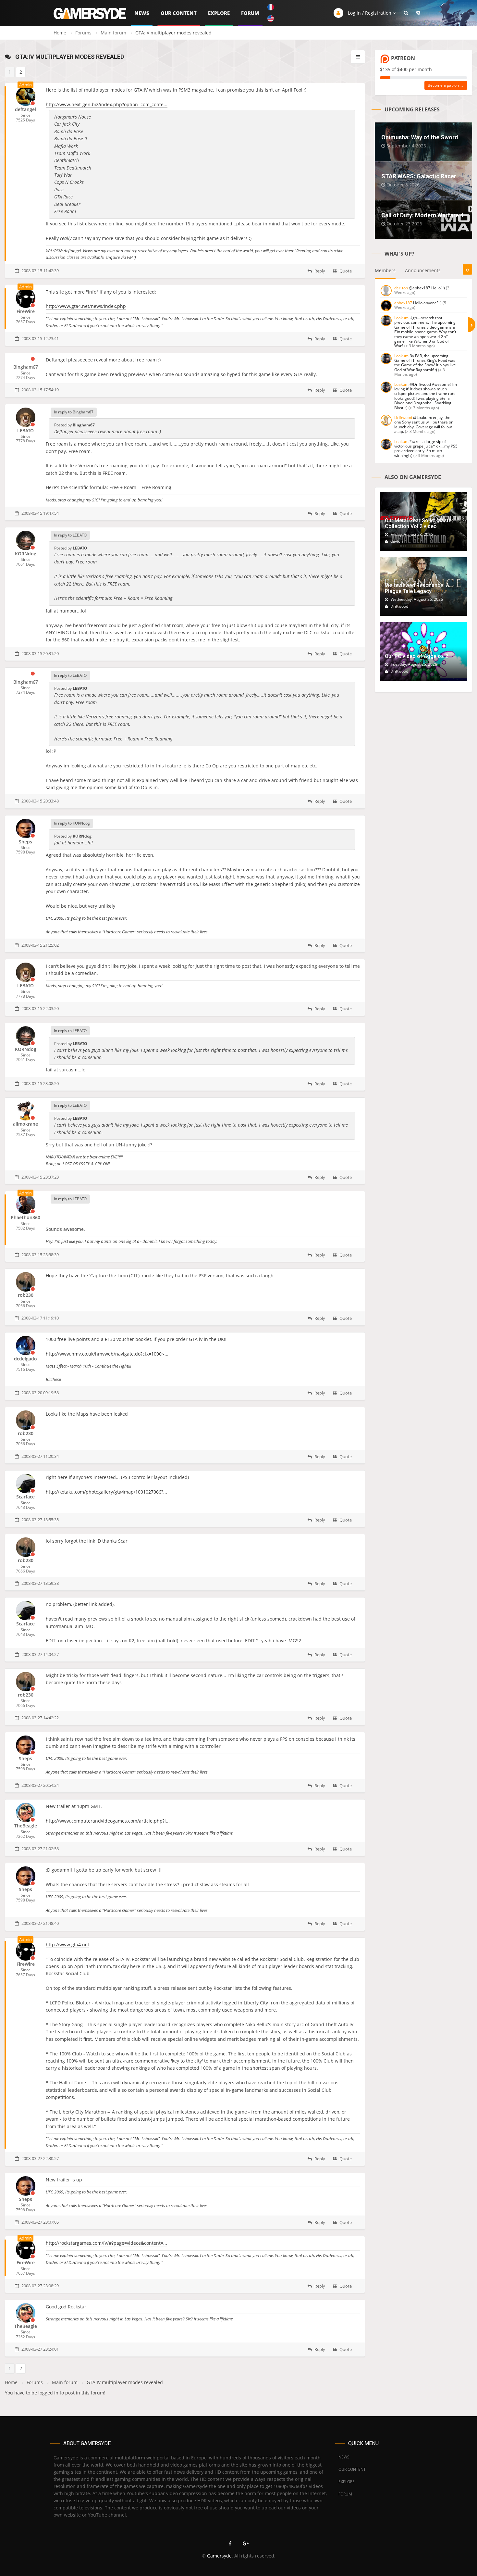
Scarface (25, 1497)
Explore (219, 13)
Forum (250, 13)
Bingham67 (26, 367)
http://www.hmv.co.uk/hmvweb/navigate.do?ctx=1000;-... (107, 1354)
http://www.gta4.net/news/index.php (86, 306)
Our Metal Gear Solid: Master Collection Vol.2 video (419, 523)
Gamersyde (219, 2556)
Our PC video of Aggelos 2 (416, 656)
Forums (83, 33)
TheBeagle (26, 1826)
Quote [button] (345, 271)
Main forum (113, 33)
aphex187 (403, 303)
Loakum (401, 318)
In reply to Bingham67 (74, 412)
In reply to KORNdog (72, 823)
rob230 (26, 1295)
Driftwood (403, 417)
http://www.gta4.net (67, 1945)
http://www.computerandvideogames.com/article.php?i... (108, 1821)
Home (60, 33)
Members (385, 270)
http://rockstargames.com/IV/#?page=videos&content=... (106, 2243)
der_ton (401, 288)
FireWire (26, 311)
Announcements (423, 270)
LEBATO (25, 430)
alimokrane (25, 1124)
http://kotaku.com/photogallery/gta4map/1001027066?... (106, 1492)
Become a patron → (446, 85)
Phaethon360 (25, 1217)
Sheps (25, 842)
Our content (179, 13)
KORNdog (26, 554)
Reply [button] (319, 271)
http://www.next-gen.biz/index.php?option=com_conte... (107, 104)
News (142, 13)
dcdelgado (25, 1359)
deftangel (25, 109)
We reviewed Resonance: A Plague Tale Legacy (417, 588)
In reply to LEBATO (70, 535)
